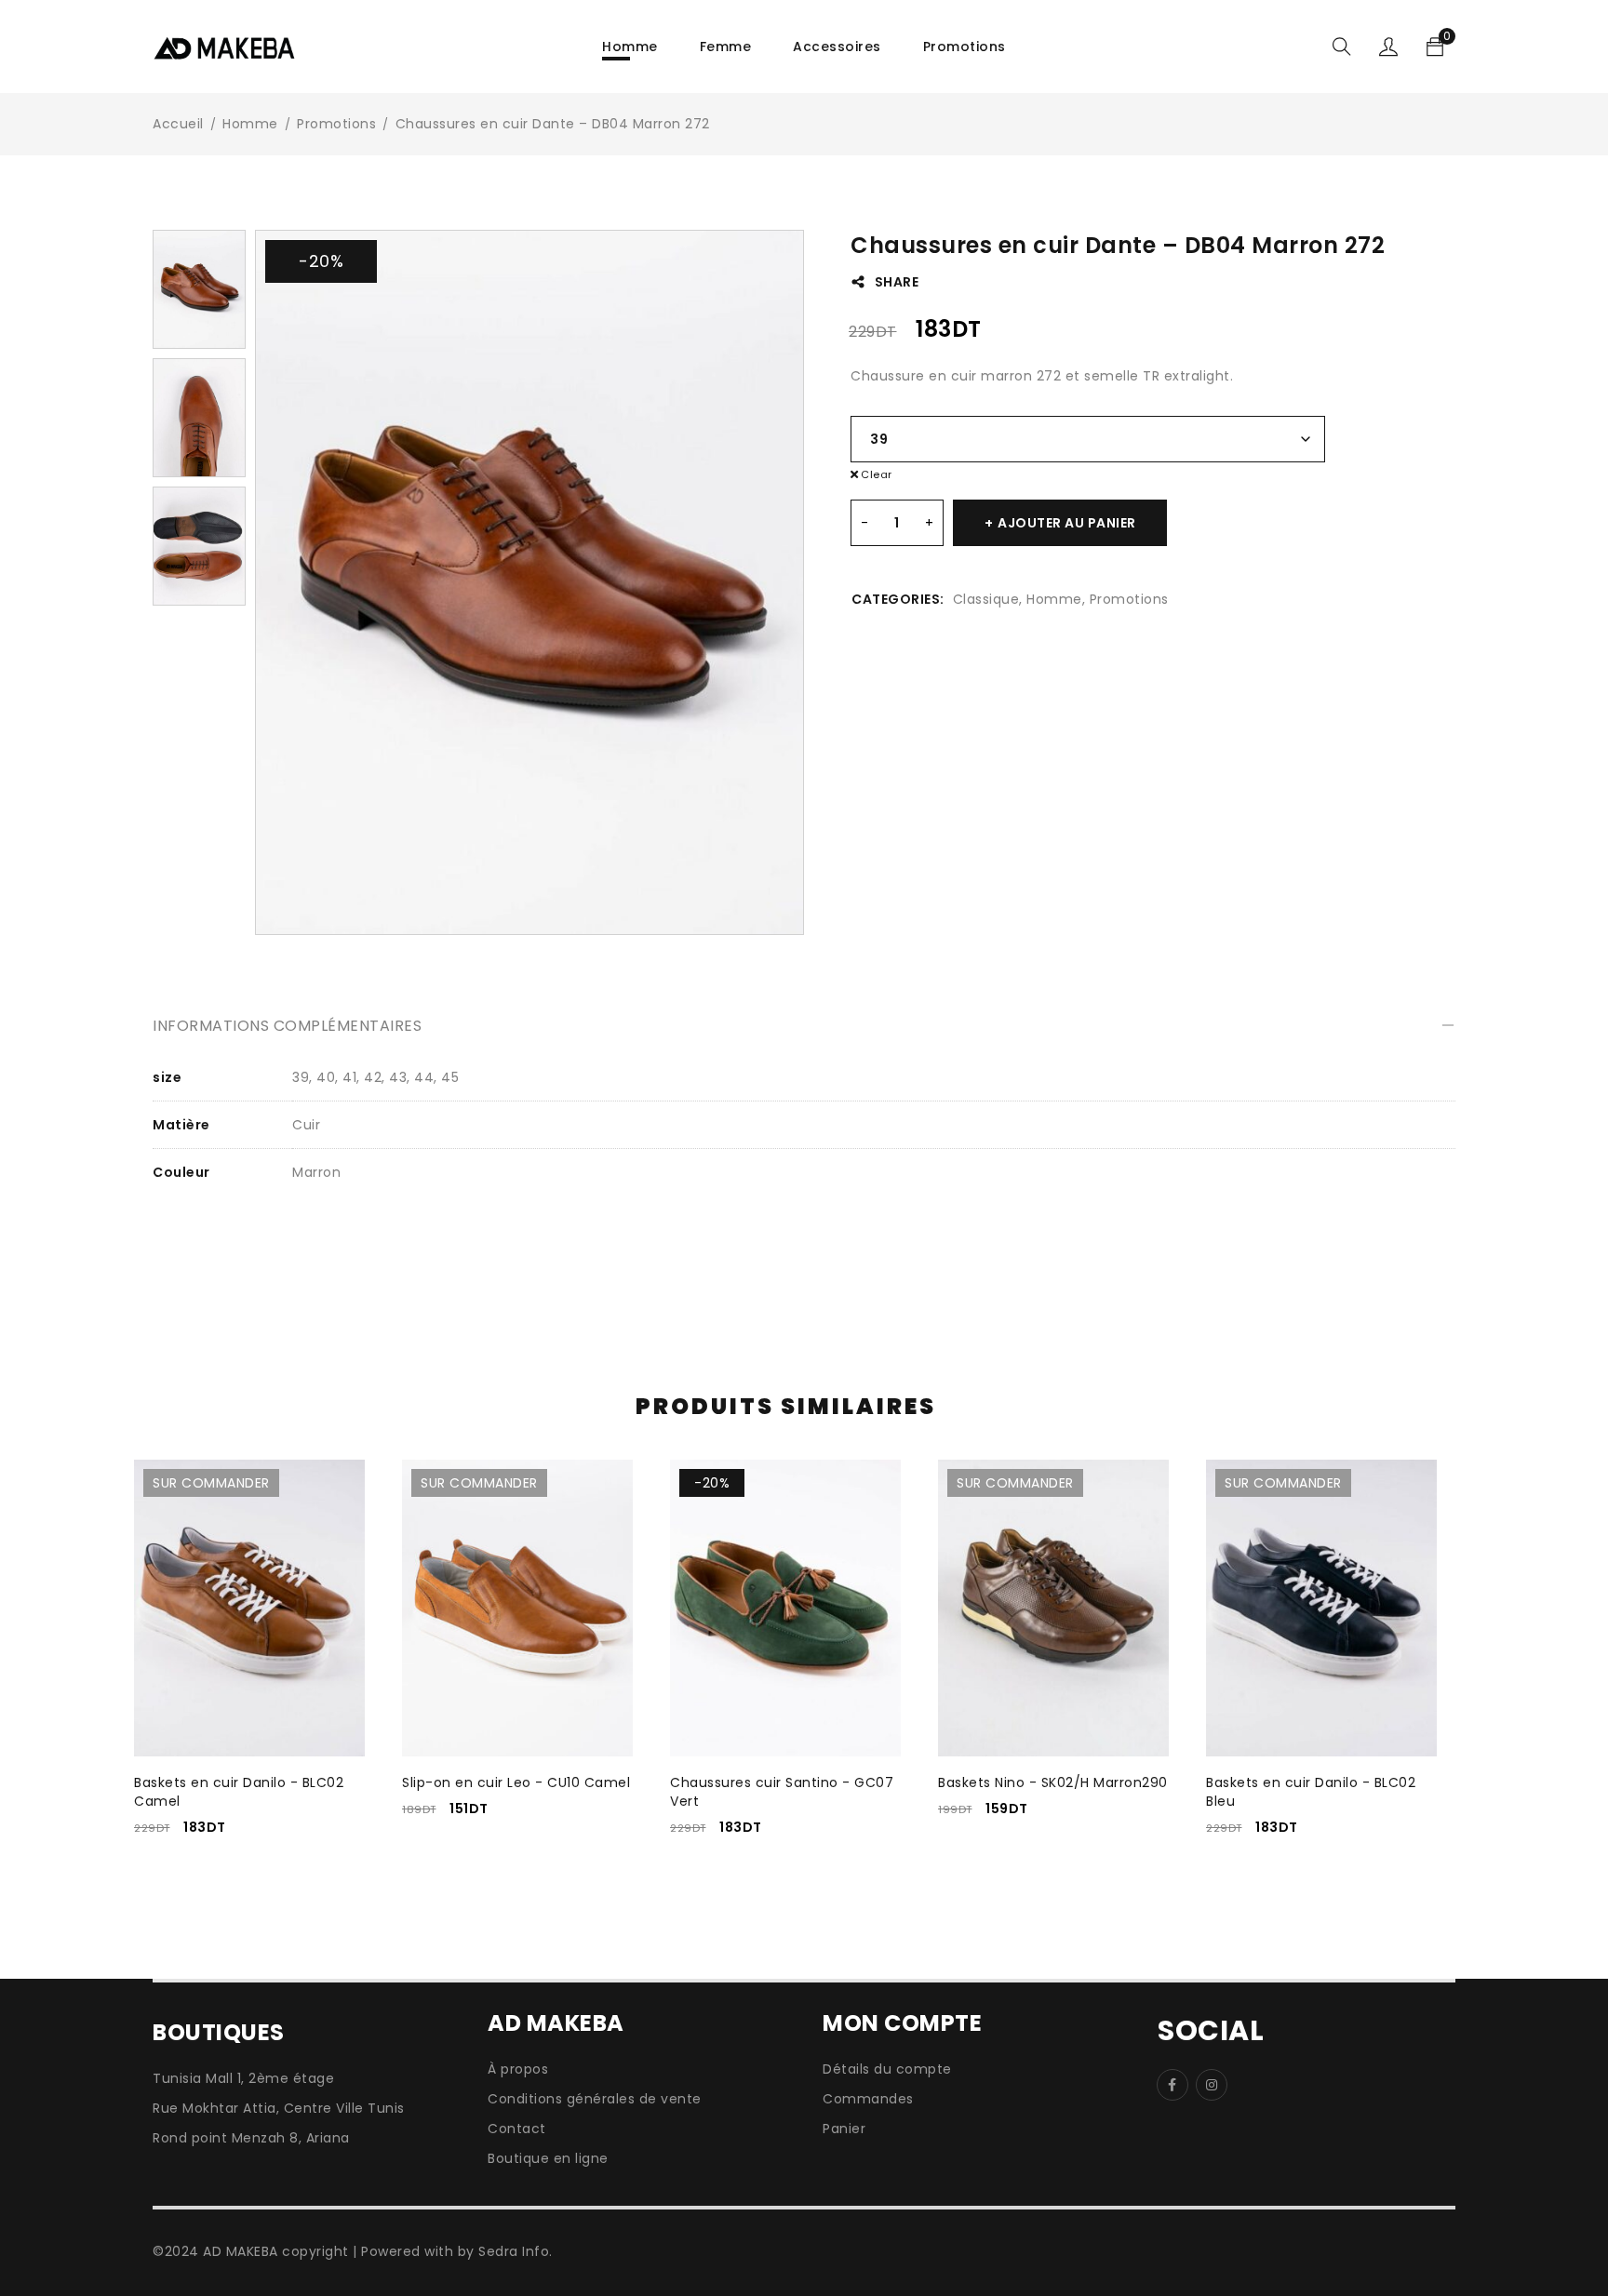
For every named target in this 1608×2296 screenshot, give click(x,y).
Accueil (178, 124)
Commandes (868, 2099)
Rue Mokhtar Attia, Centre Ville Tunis (279, 2108)
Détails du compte (887, 2069)
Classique (986, 599)
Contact (519, 2129)
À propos (518, 2069)
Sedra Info (514, 2251)
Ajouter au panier (1067, 523)
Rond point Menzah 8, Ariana (251, 2138)
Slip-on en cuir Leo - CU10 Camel (516, 1782)
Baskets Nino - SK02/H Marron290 (1053, 1782)
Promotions (336, 124)
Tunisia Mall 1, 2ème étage (243, 2078)
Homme (250, 124)
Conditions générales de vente (595, 2099)
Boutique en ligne (548, 2158)
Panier (844, 2129)
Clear (877, 474)
